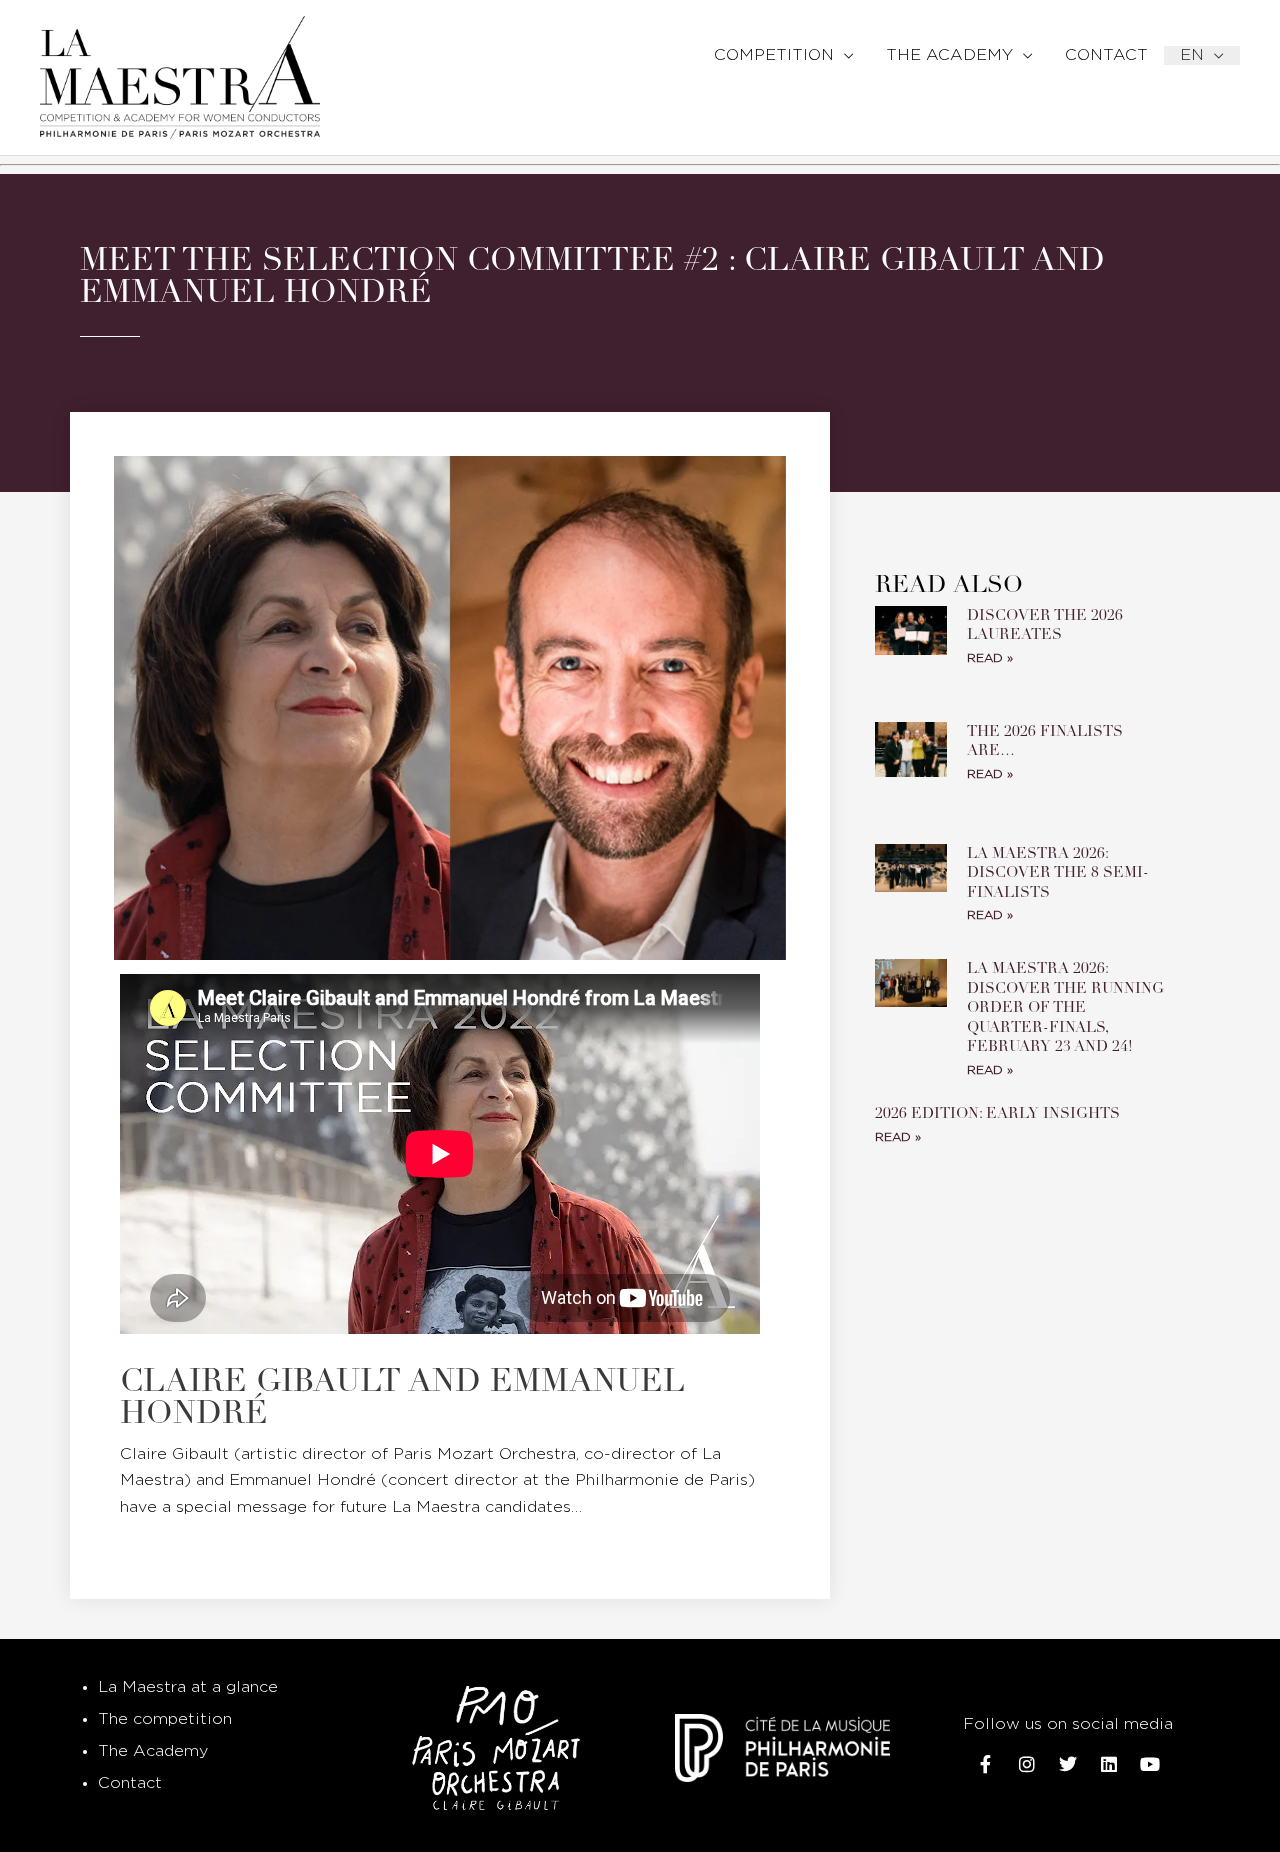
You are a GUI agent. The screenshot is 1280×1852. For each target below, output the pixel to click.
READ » (990, 658)
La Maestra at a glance (188, 1687)
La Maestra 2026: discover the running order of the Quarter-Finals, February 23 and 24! (1065, 1007)
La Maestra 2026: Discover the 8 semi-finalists (1058, 872)
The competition (165, 1719)
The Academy (153, 1751)
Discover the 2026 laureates (1045, 625)
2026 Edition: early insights (999, 1113)
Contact (130, 1783)
